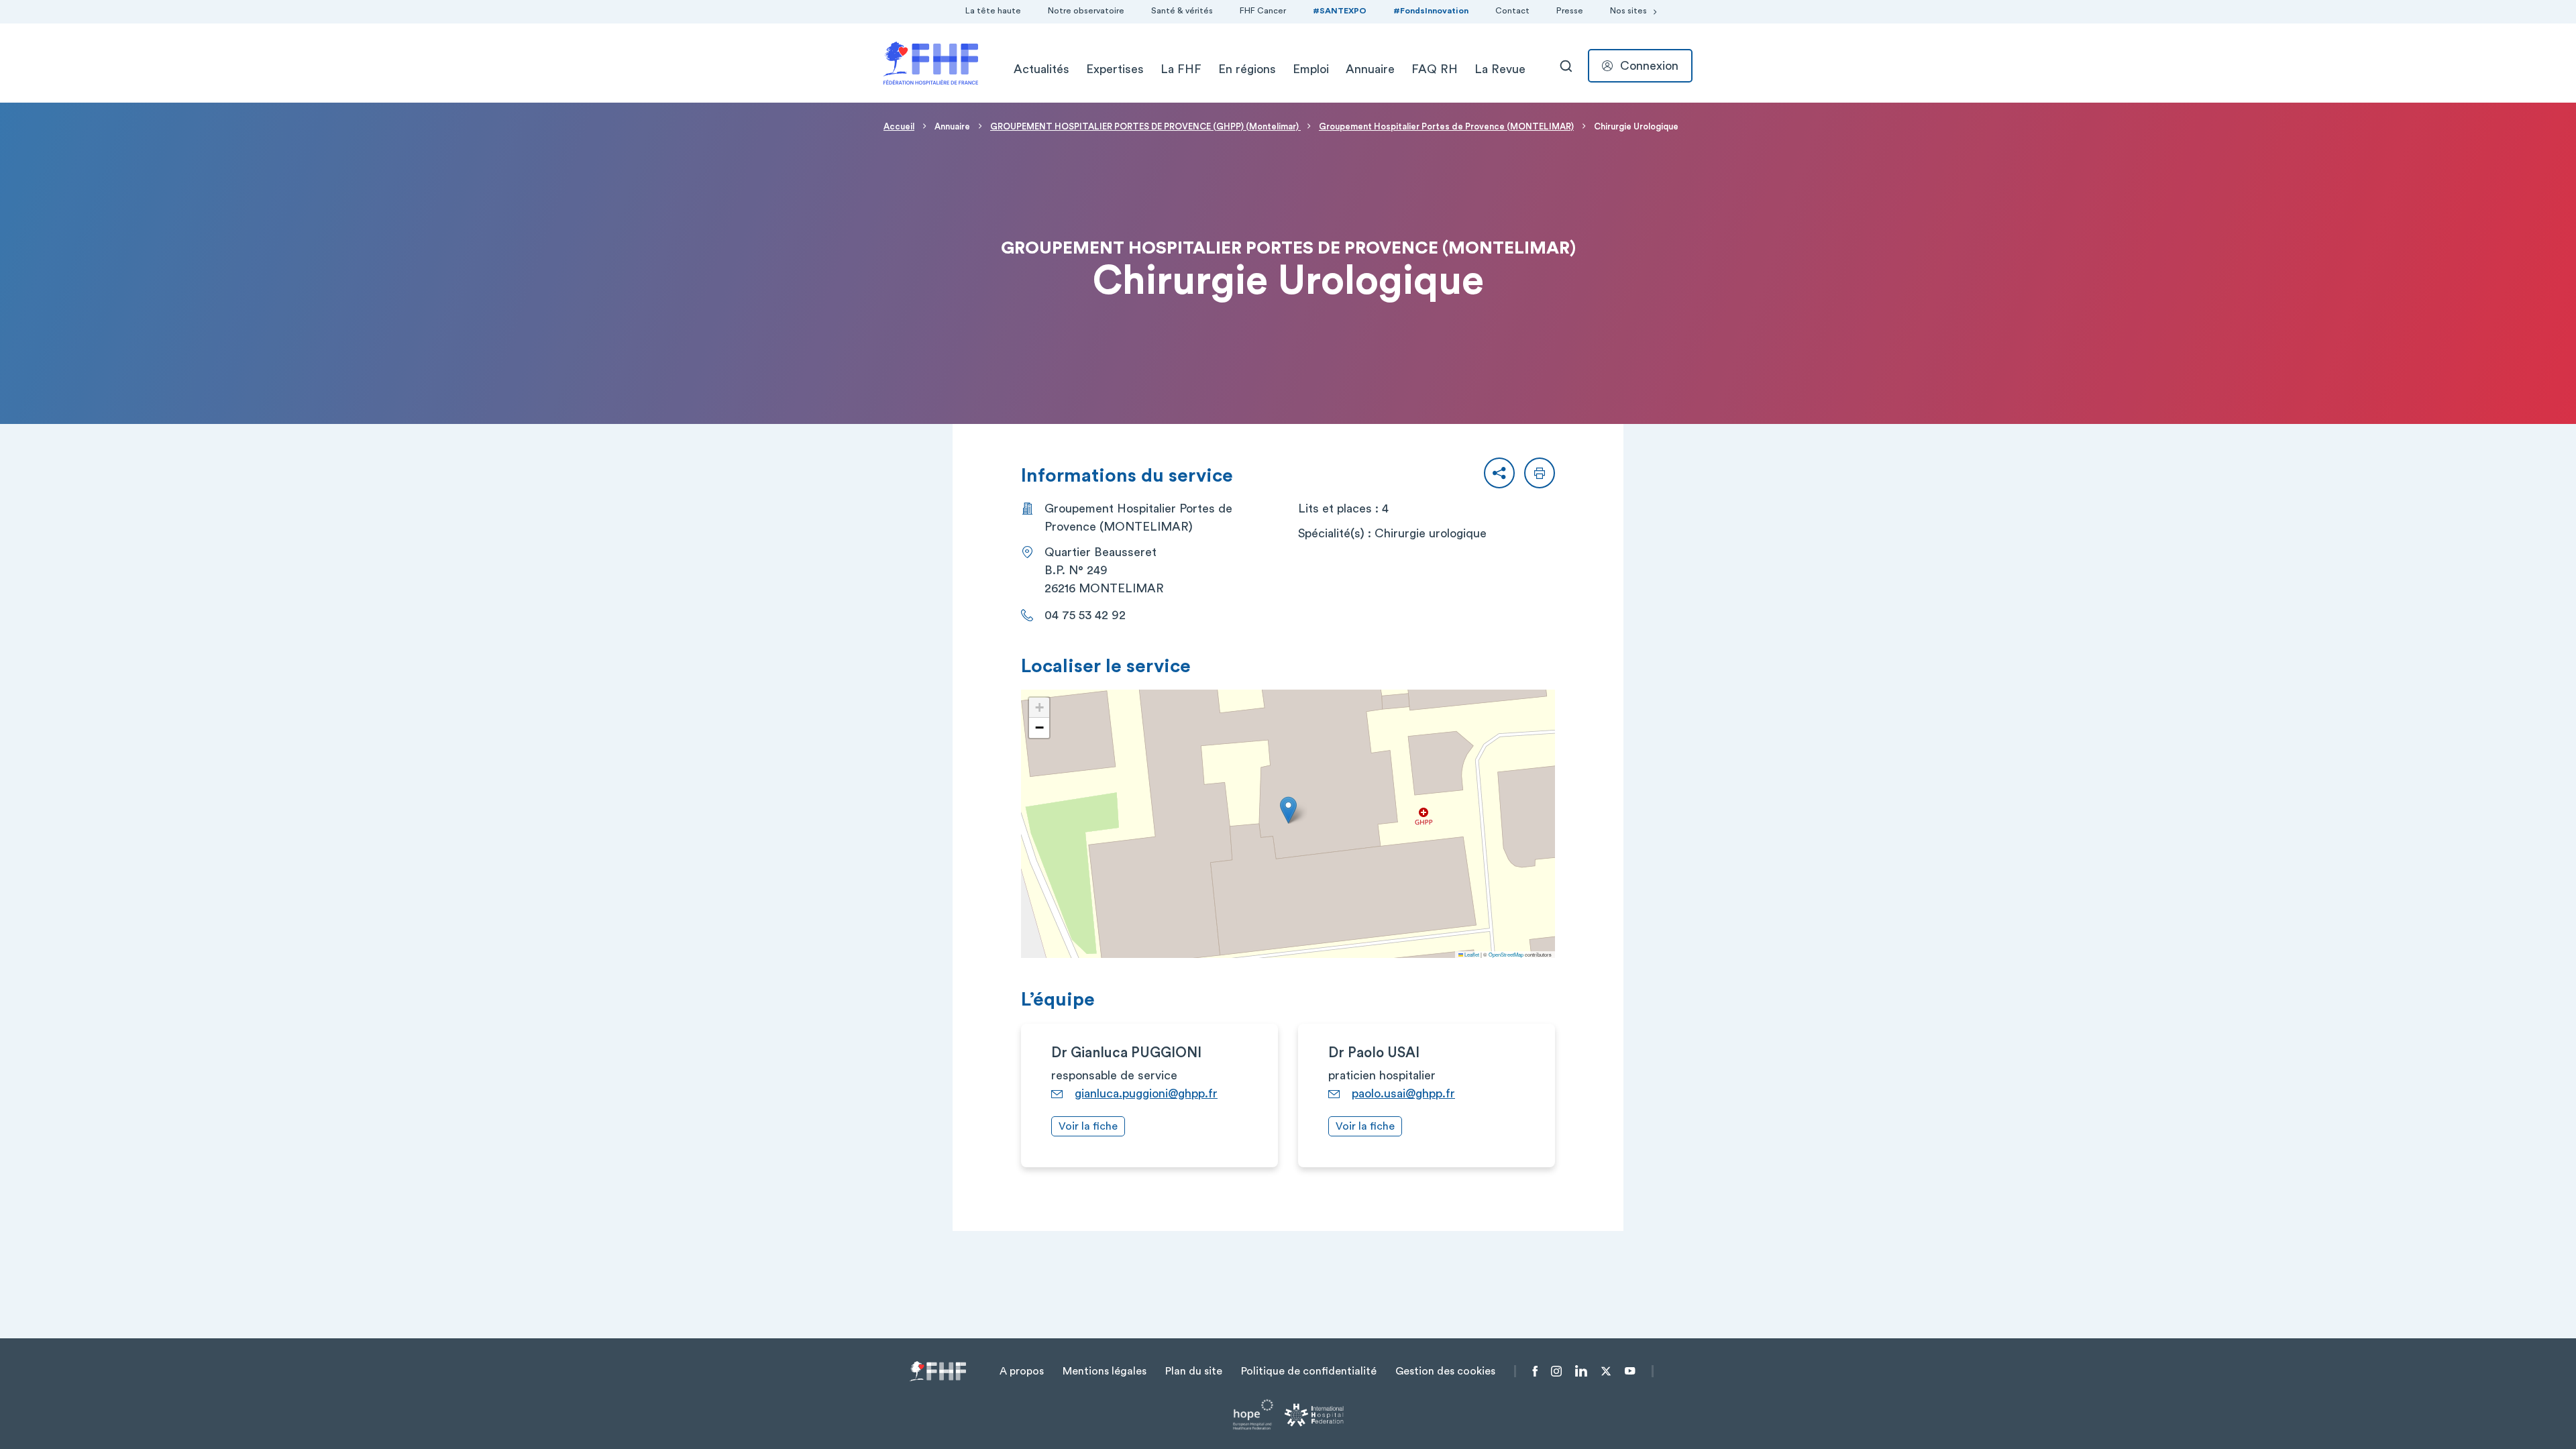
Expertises (1115, 69)
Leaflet (1471, 954)
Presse (1570, 11)
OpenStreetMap (1506, 954)
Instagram (1556, 1371)
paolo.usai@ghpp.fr (1403, 1093)
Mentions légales (1105, 1371)
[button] (1499, 473)
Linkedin (1581, 1371)
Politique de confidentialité (1309, 1371)
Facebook (1535, 1371)
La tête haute (993, 11)
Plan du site (1194, 1371)
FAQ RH (1435, 69)
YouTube (1630, 1371)
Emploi (1311, 69)
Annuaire (1370, 69)
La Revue (1500, 69)
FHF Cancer (1263, 11)
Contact (1512, 11)
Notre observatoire (1086, 11)
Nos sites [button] (1628, 11)
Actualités (1041, 69)
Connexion (1649, 66)
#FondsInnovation (1431, 11)
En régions (1247, 69)
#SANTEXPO (1340, 11)
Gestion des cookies (1445, 1371)
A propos (1022, 1371)
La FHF (1181, 69)
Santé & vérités (1182, 11)
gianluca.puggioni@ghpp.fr (1146, 1093)
